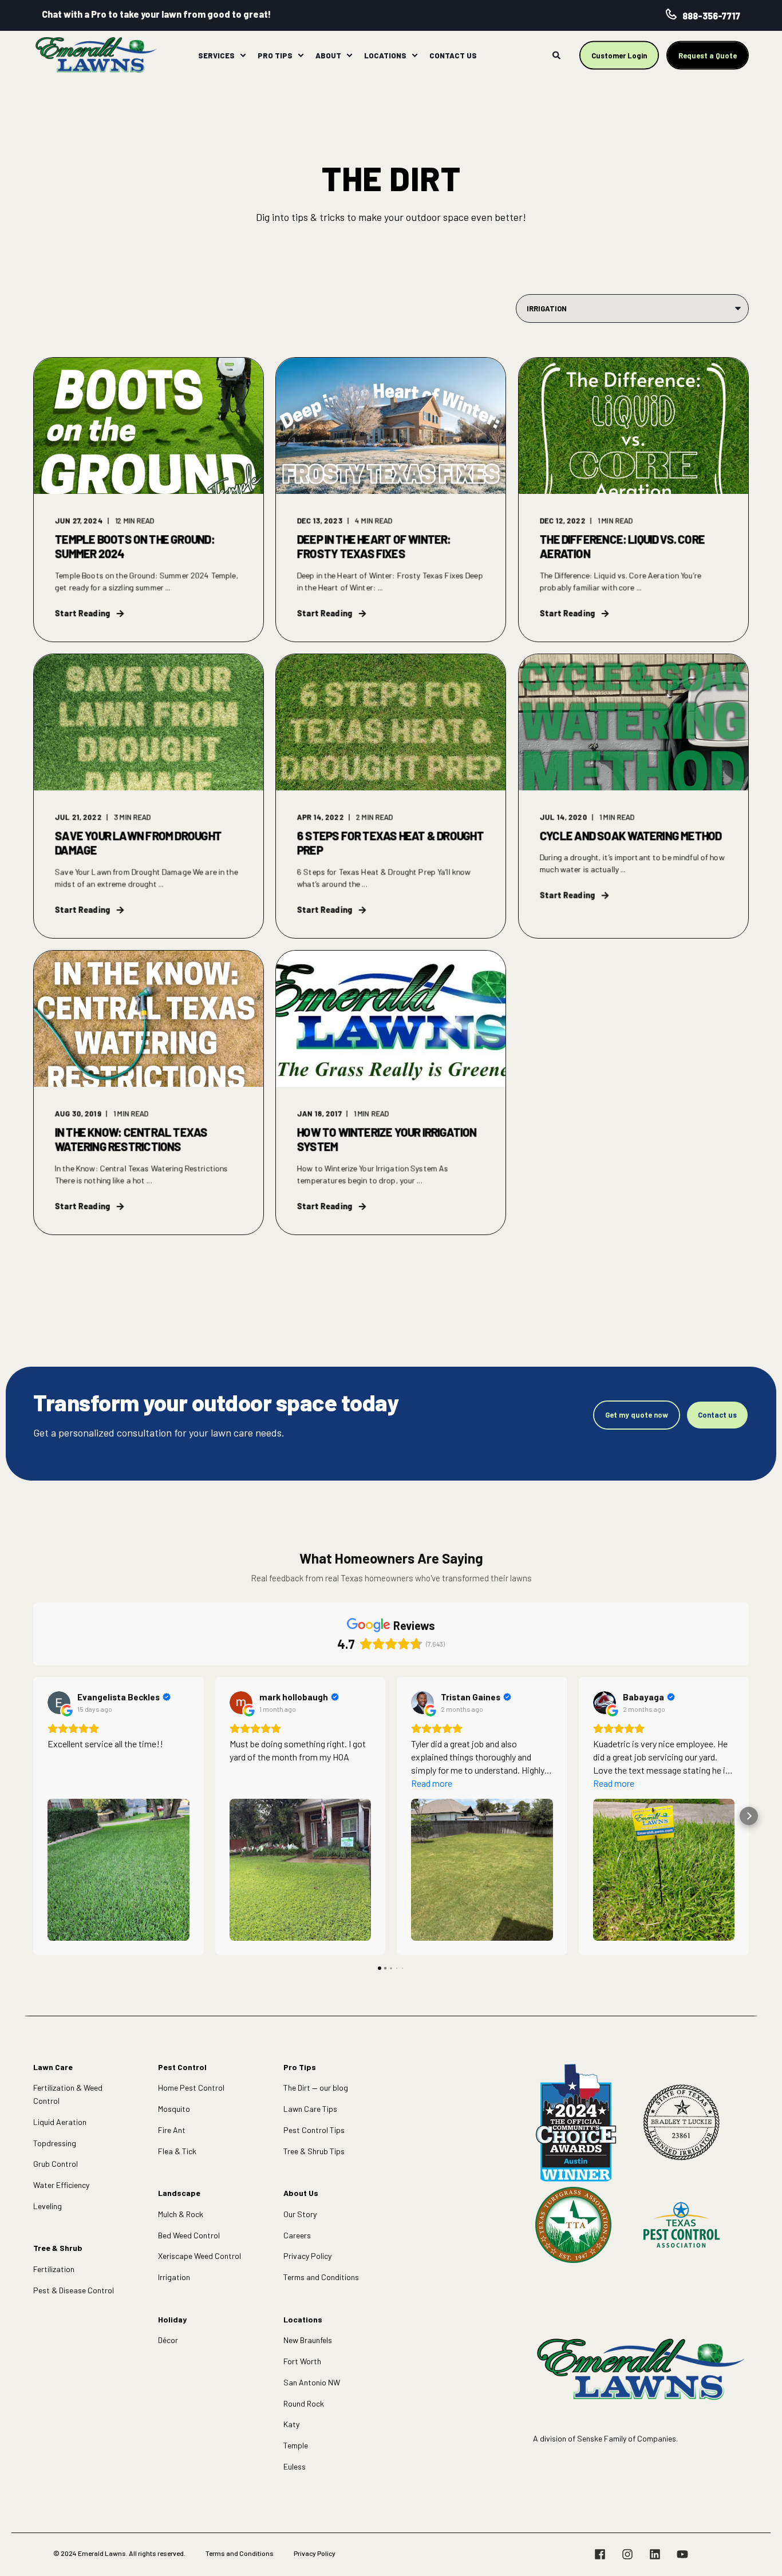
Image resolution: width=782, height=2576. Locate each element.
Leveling (48, 2206)
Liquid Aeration (60, 2122)
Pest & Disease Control (74, 2290)
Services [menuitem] (216, 55)
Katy (291, 2424)
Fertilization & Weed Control (68, 2094)
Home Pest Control (191, 2088)
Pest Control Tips (314, 2130)
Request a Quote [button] (708, 55)
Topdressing (55, 2143)
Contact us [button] (717, 1415)
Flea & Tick (177, 2151)
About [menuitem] (328, 55)
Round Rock (304, 2403)
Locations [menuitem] (385, 55)
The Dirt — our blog (316, 2088)
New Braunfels (308, 2340)
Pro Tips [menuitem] (275, 55)
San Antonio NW (312, 2382)
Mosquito (174, 2109)
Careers (297, 2235)
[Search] (557, 54)
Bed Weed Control (189, 2235)
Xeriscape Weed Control (200, 2256)
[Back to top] (759, 2553)
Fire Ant (172, 2130)
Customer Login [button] (619, 55)
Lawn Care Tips (310, 2109)
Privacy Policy (307, 2256)
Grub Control (56, 2164)
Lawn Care (53, 2067)
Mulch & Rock (181, 2214)
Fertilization (54, 2269)
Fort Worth (302, 2361)
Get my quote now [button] (637, 1415)
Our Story (300, 2214)
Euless (295, 2466)
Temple (296, 2445)
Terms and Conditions (321, 2277)
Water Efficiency (61, 2185)
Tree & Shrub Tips (314, 2151)
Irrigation (174, 2277)
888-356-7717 (711, 16)
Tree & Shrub (58, 2248)
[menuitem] (243, 56)
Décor (168, 2340)
